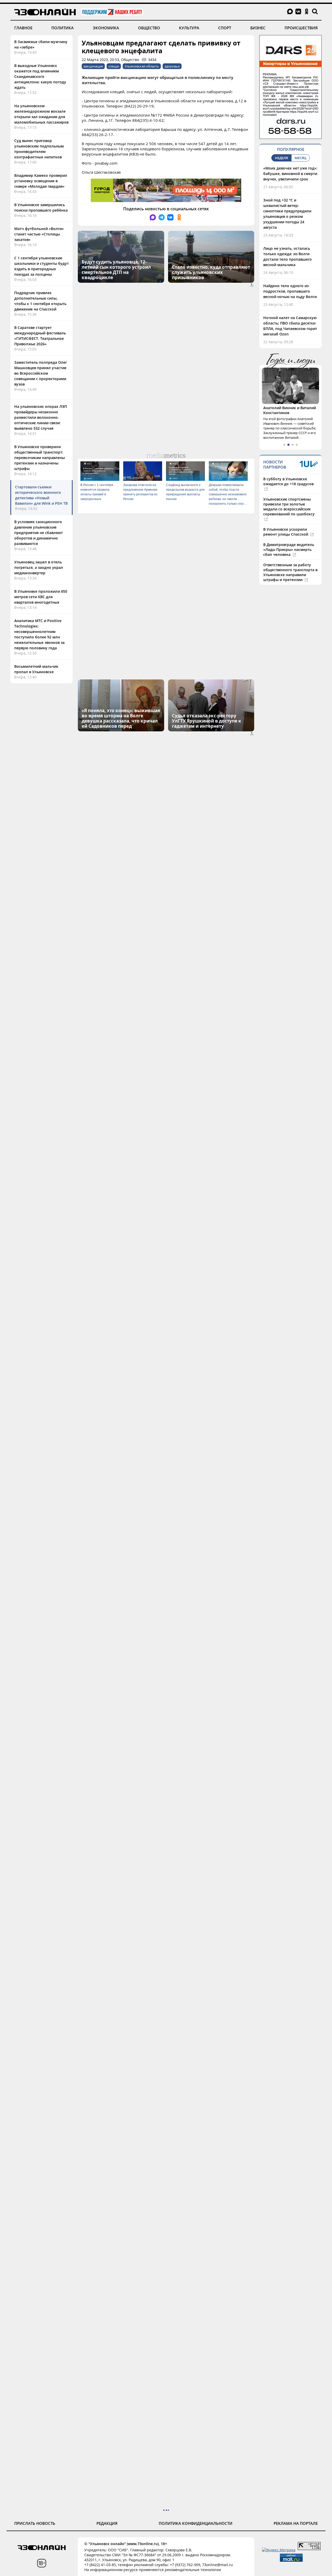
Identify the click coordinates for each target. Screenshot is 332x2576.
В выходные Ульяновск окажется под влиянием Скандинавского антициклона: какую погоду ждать (40, 76)
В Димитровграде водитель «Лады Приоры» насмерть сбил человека (289, 549)
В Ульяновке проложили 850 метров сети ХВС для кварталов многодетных (41, 597)
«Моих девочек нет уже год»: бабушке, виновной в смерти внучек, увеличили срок (290, 174)
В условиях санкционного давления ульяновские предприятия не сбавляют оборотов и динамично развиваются (39, 533)
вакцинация (93, 66)
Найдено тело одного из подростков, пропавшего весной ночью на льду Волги (290, 291)
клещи (114, 66)
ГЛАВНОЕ (23, 28)
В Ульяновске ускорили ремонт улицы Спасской (286, 532)
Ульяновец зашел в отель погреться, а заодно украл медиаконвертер (39, 567)
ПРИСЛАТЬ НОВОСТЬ (35, 2523)
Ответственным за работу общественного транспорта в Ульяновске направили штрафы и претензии (290, 572)
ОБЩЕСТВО (149, 28)
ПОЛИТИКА (63, 28)
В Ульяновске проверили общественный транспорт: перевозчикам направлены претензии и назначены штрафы (40, 458)
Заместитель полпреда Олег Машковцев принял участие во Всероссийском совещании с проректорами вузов (41, 373)
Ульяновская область (142, 66)
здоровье (172, 66)
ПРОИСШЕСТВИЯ (301, 28)
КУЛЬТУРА (189, 28)
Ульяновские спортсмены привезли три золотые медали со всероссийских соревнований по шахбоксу (289, 507)
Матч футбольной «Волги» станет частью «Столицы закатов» (39, 234)
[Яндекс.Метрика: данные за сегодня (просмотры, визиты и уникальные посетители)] (279, 2550)
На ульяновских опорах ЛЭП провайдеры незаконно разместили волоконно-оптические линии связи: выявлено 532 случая (41, 417)
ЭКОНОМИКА (106, 28)
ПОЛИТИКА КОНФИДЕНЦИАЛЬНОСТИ (196, 2523)
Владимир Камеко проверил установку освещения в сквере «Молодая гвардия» (41, 181)
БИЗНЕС (258, 28)
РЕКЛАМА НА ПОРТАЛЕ (296, 2523)
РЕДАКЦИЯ (107, 2523)
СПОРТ (225, 28)
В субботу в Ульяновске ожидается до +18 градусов (288, 481)
